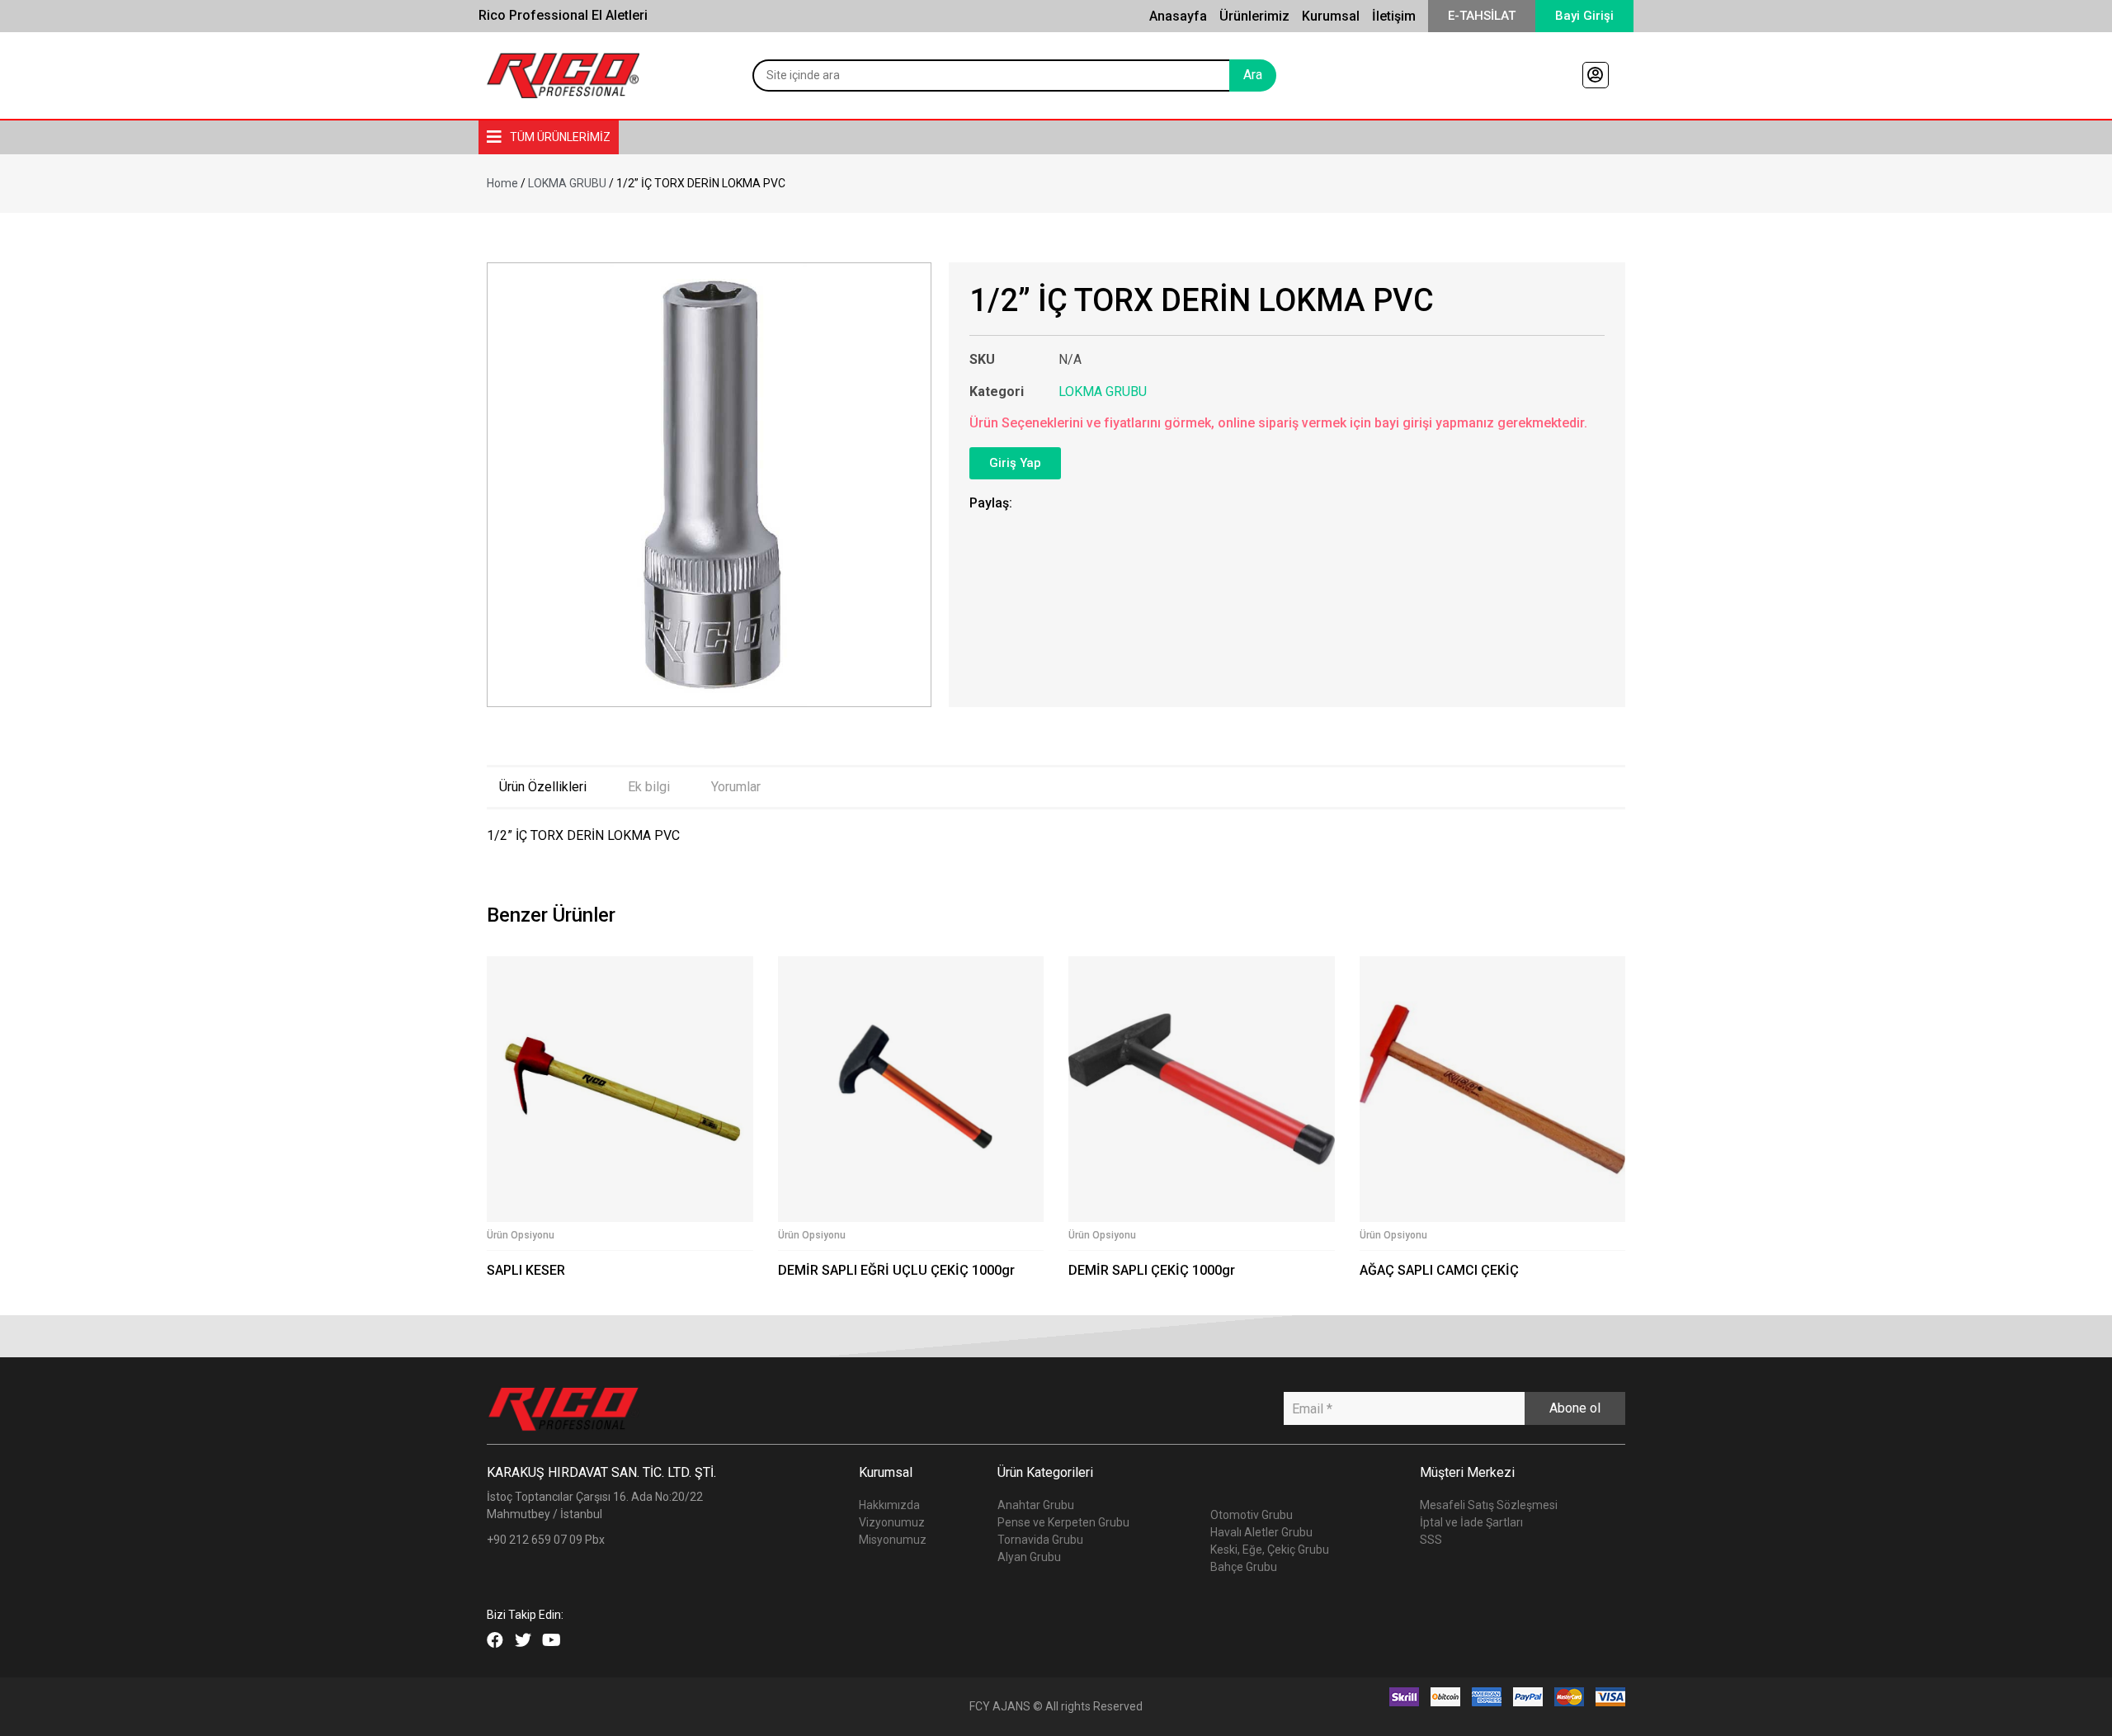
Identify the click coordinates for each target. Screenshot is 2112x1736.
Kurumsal (1331, 16)
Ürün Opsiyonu (521, 1235)
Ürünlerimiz (1254, 16)
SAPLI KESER (526, 1270)
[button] (1482, 16)
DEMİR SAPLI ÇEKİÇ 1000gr (1152, 1270)
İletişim (1394, 16)
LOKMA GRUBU (567, 183)
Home (502, 183)
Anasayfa (1178, 16)
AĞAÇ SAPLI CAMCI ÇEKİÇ (1439, 1270)
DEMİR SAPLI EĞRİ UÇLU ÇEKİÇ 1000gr (896, 1270)
